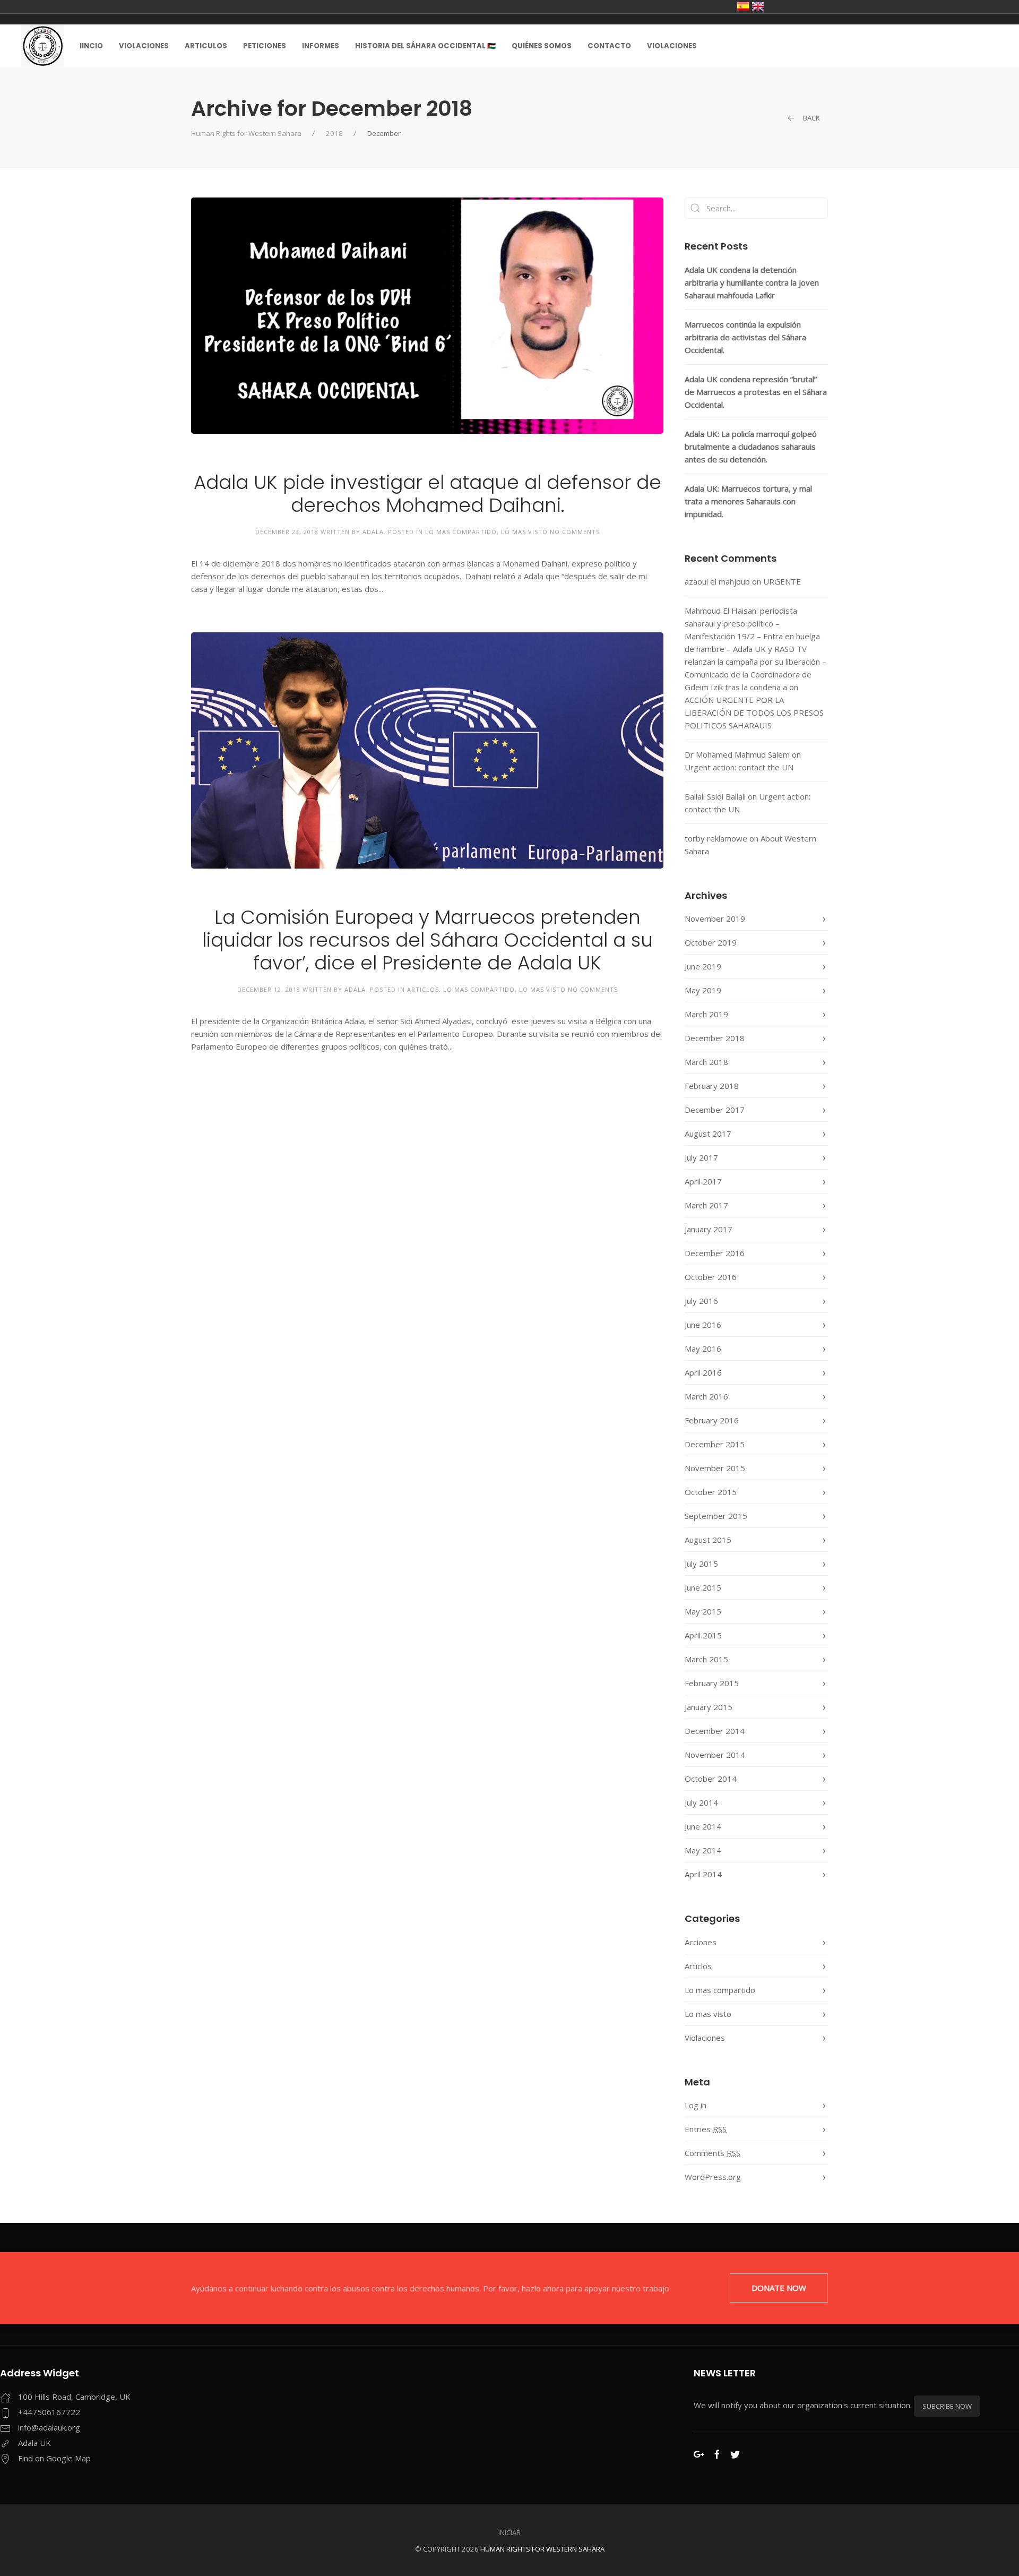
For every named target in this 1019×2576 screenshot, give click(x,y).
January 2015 (709, 1707)
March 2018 (706, 1062)
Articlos (423, 989)
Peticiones (265, 46)
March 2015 (706, 1659)
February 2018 (712, 1086)
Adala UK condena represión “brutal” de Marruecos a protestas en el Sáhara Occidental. (756, 392)
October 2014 (711, 1779)
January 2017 (709, 1229)
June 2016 (703, 1325)
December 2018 (715, 1038)
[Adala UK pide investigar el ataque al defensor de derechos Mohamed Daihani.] (427, 315)
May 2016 (703, 1349)
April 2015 (703, 1635)
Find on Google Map (54, 2458)
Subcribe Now (947, 2406)
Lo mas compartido (461, 532)
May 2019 (703, 990)
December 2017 (715, 1110)
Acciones (701, 1942)
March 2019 (706, 1014)
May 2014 (703, 1850)
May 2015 (703, 1611)
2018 (334, 133)
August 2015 (708, 1540)
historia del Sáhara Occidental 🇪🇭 (425, 46)
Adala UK (34, 2443)
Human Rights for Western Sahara (246, 133)
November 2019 (715, 918)
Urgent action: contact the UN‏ (739, 767)
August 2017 (708, 1134)
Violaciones (144, 46)
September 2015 (716, 1516)
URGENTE (782, 581)
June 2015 (703, 1587)
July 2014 (701, 1802)
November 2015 (715, 1468)
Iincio (91, 46)
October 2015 (711, 1492)
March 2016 (706, 1396)
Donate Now (779, 2288)
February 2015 (712, 1683)
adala (373, 532)
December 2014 (715, 1731)
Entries (706, 2129)
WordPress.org (713, 2177)
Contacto (609, 46)
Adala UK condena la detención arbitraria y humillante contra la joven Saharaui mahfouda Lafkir (752, 282)
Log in (696, 2105)
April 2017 (703, 1181)
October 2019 (711, 942)
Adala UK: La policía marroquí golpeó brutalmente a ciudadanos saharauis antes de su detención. (751, 446)
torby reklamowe (716, 838)
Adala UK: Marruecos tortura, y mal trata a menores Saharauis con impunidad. (748, 501)
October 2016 (711, 1277)
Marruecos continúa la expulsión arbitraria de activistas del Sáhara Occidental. (745, 337)
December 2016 (715, 1253)
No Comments (575, 532)
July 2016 (701, 1301)
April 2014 (703, 1874)
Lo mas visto (524, 532)
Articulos (206, 46)
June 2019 (703, 966)
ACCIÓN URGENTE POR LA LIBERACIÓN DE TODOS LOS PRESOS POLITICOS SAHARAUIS (754, 712)
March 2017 (706, 1205)
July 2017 (701, 1157)
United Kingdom (758, 6)
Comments (713, 2153)
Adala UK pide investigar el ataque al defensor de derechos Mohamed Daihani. (428, 494)
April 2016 (703, 1372)
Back (811, 118)
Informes (321, 46)
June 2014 (703, 1826)
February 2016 (712, 1420)
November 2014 (715, 1755)
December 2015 (715, 1444)
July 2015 (701, 1564)
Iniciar (509, 2532)
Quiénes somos (542, 46)
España (743, 6)
